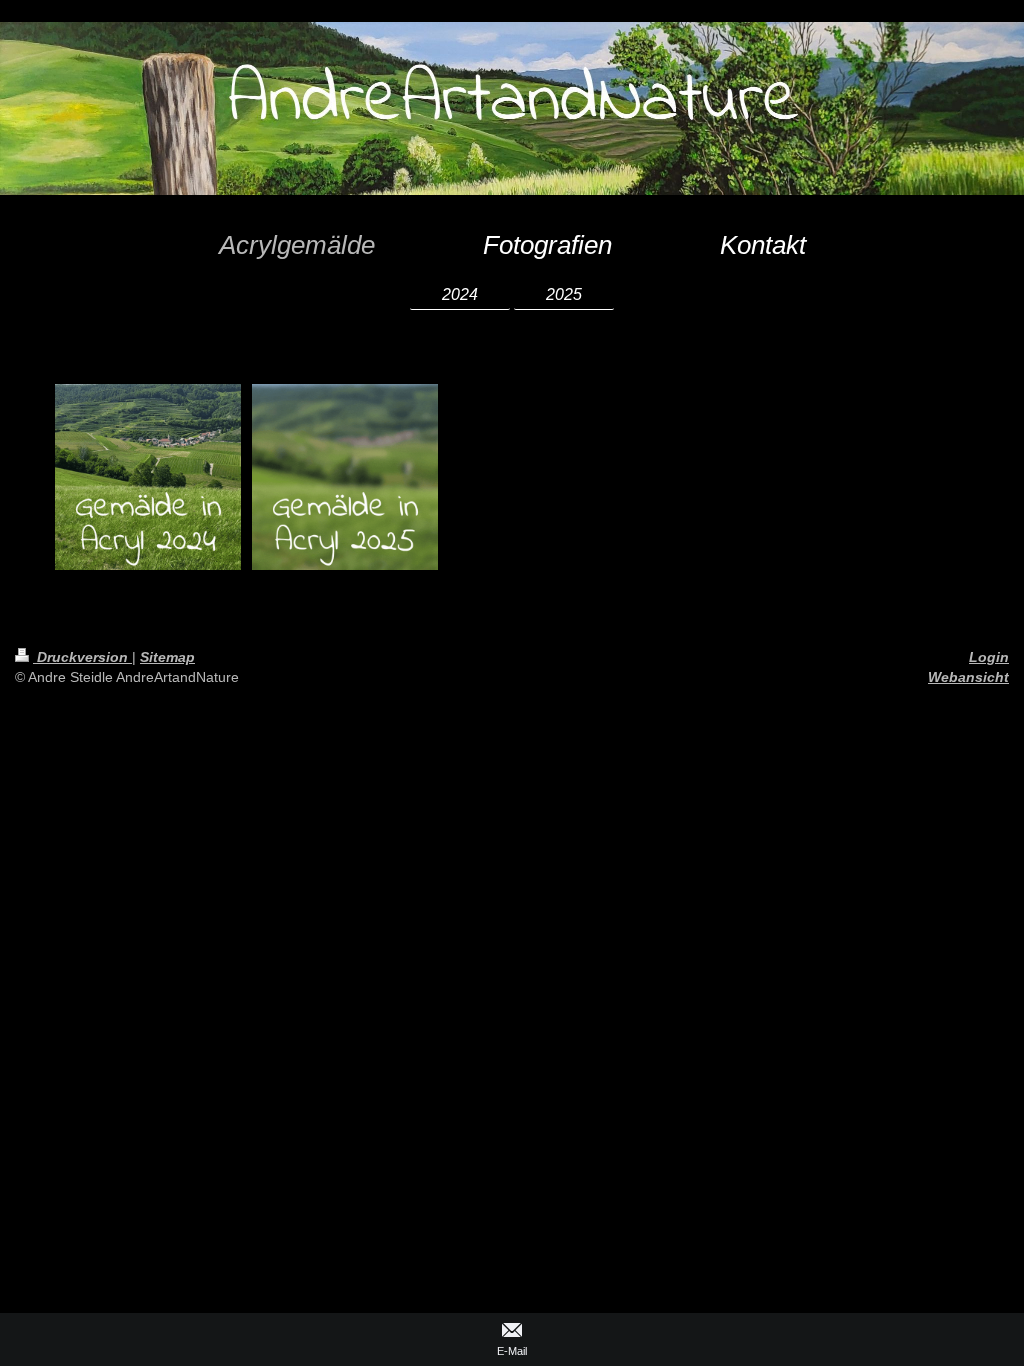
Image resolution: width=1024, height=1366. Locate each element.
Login (989, 657)
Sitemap (167, 657)
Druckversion (82, 657)
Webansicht (968, 677)
